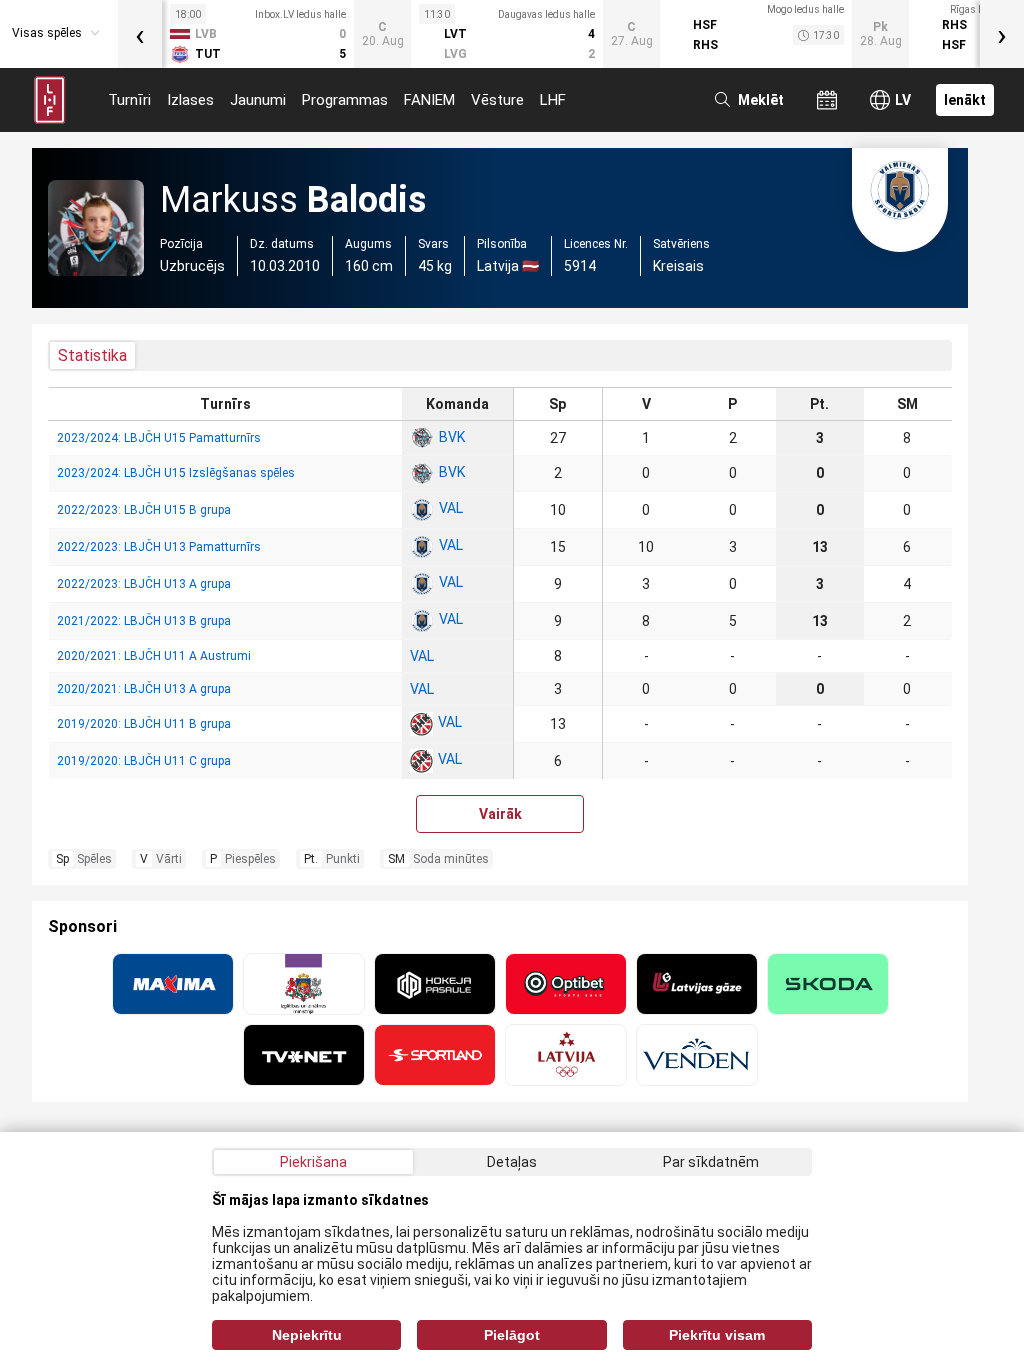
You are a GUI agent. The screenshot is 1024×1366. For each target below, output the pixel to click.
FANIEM (429, 100)
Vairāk (500, 814)
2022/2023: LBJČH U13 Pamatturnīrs (159, 547)
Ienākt (965, 100)
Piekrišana (313, 1162)
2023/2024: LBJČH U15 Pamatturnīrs (159, 438)
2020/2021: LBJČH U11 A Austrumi (154, 656)
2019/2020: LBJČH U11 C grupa (144, 761)
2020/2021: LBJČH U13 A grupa (144, 689)
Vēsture (497, 100)
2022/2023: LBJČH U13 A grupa (144, 584)
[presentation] (140, 34)
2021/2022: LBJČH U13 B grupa (144, 621)
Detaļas (512, 1162)
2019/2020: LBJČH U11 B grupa (144, 724)
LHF (553, 100)
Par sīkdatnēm (711, 1162)
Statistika (92, 355)
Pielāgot (512, 1335)
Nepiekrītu (307, 1335)
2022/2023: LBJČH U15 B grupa (144, 510)
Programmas (345, 100)
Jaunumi (258, 100)
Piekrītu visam (717, 1335)
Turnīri (129, 100)
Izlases (190, 100)
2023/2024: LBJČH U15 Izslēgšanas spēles (176, 473)
